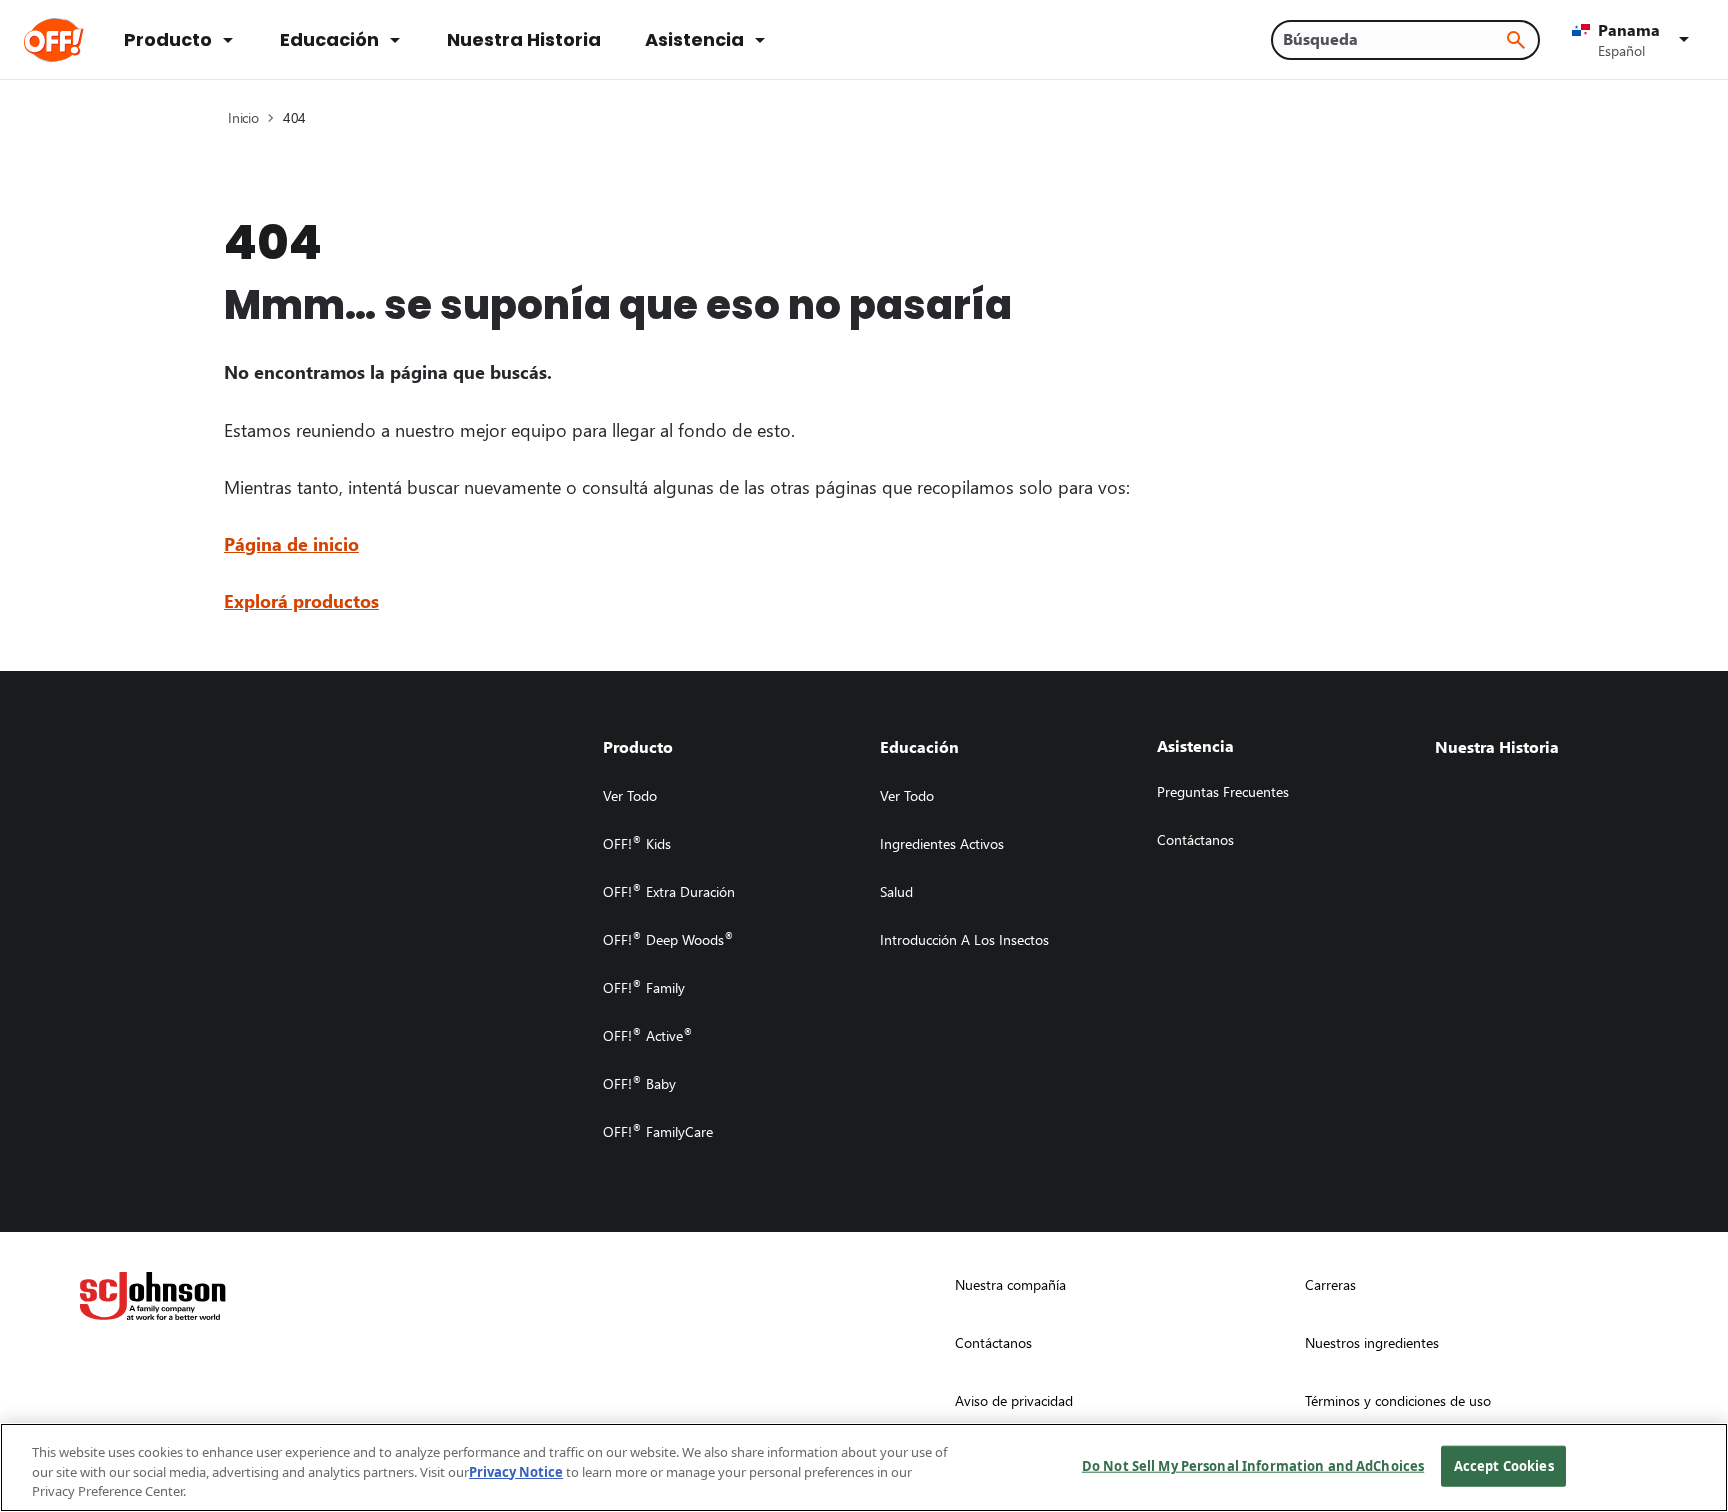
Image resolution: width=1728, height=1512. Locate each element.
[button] (1634, 40)
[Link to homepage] (81, 40)
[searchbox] (1393, 39)
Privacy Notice (516, 1472)
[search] (1516, 40)
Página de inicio (291, 543)
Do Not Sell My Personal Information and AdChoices (1253, 1465)
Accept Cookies (1504, 1465)
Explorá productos (301, 600)
